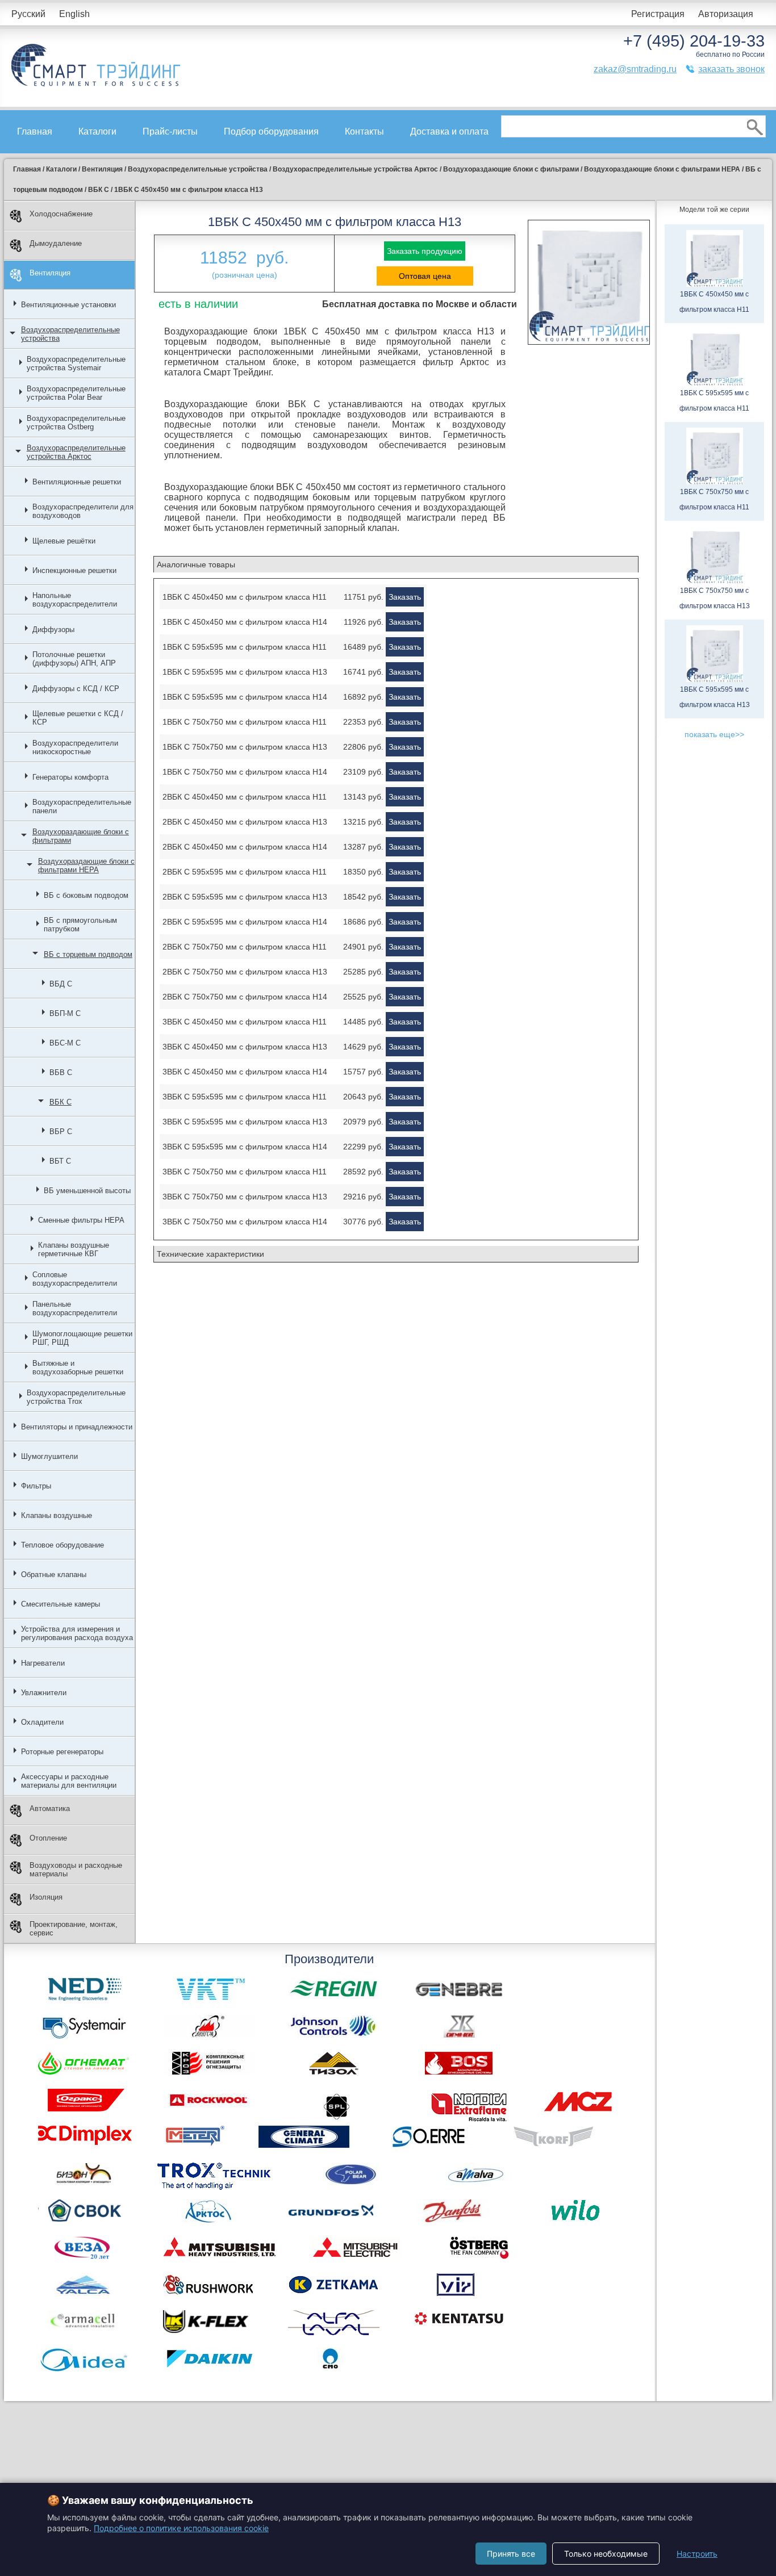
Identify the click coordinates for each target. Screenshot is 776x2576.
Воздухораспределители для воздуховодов (83, 511)
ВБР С (61, 1132)
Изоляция (46, 1897)
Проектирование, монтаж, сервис (74, 1929)
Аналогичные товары (196, 564)
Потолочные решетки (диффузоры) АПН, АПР (74, 659)
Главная (35, 131)
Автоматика (50, 1808)
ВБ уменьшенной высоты (87, 1191)
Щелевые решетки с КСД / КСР (78, 718)
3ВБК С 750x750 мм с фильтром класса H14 (245, 1222)
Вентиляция (50, 273)
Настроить (697, 2554)
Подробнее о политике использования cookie (181, 2528)
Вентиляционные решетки (77, 482)
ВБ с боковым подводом (86, 895)
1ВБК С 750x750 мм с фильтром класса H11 (245, 722)
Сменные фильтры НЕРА (81, 1220)
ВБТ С (60, 1161)
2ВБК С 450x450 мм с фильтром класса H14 (245, 847)
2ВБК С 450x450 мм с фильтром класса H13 (245, 822)
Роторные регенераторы (62, 1752)
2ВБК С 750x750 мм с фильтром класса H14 (245, 997)
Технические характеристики (210, 1254)
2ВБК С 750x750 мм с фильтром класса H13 (245, 972)
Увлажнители (44, 1693)
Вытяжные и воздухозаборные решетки (78, 1368)
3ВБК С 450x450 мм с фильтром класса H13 (245, 1047)
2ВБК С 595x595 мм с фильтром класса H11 (245, 872)
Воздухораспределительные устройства (70, 334)
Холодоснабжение (61, 214)
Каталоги (97, 131)
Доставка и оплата (449, 131)
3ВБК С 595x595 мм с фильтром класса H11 (245, 1097)
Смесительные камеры (61, 1604)
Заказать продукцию (425, 251)
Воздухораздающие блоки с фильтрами (81, 836)
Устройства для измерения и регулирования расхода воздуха (77, 1633)
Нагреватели (43, 1663)
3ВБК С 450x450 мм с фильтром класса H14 (245, 1072)
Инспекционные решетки (74, 570)
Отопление (48, 1838)
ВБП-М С (65, 1013)
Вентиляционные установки (68, 305)
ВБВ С (61, 1072)
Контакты (364, 131)
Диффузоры (53, 630)
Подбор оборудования (271, 131)
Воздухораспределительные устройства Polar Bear (76, 393)
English (74, 14)
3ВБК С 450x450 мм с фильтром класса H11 (245, 1022)
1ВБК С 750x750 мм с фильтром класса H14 (245, 772)
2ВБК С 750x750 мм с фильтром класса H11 (245, 947)
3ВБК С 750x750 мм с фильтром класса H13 (245, 1197)
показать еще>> (714, 734)
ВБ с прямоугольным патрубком (80, 925)
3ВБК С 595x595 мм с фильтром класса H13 (245, 1122)
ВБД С (61, 984)
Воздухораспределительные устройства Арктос (76, 452)
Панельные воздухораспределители (75, 1308)
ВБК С (61, 1102)
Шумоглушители (49, 1456)
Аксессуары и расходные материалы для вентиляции (69, 1781)
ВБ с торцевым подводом (88, 954)
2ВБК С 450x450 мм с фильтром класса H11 (245, 797)
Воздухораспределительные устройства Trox (76, 1397)
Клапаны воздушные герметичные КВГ (74, 1249)
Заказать (405, 597)
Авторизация (726, 14)
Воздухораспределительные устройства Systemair (76, 363)
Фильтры (36, 1486)
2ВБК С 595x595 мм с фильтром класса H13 (245, 897)
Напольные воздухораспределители (75, 600)
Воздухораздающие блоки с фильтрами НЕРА (86, 865)
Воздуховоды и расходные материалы (76, 1870)
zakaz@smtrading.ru (635, 69)
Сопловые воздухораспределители (75, 1279)
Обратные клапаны (54, 1575)
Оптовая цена (425, 276)
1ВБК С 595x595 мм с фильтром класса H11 (245, 647)
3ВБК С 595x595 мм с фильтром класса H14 (245, 1147)
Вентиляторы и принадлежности (77, 1427)
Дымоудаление (56, 243)
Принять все (511, 2554)
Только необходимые (606, 2554)
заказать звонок (731, 69)
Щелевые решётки (64, 541)
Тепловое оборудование (62, 1545)
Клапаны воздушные (57, 1515)
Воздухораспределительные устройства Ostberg (76, 423)
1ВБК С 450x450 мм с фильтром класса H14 (245, 622)
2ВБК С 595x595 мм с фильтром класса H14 (245, 922)
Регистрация (658, 14)
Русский (28, 14)
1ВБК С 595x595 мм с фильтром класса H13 (245, 672)
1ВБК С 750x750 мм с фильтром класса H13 (245, 747)
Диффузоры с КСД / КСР (76, 689)
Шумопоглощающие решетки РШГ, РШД (82, 1338)
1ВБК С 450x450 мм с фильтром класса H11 (245, 597)
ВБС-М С (65, 1043)
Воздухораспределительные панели (82, 806)
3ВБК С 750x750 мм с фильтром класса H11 (245, 1172)
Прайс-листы (170, 131)
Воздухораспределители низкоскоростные (75, 747)
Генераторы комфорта (70, 777)
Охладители (42, 1722)
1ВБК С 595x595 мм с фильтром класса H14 (245, 697)
